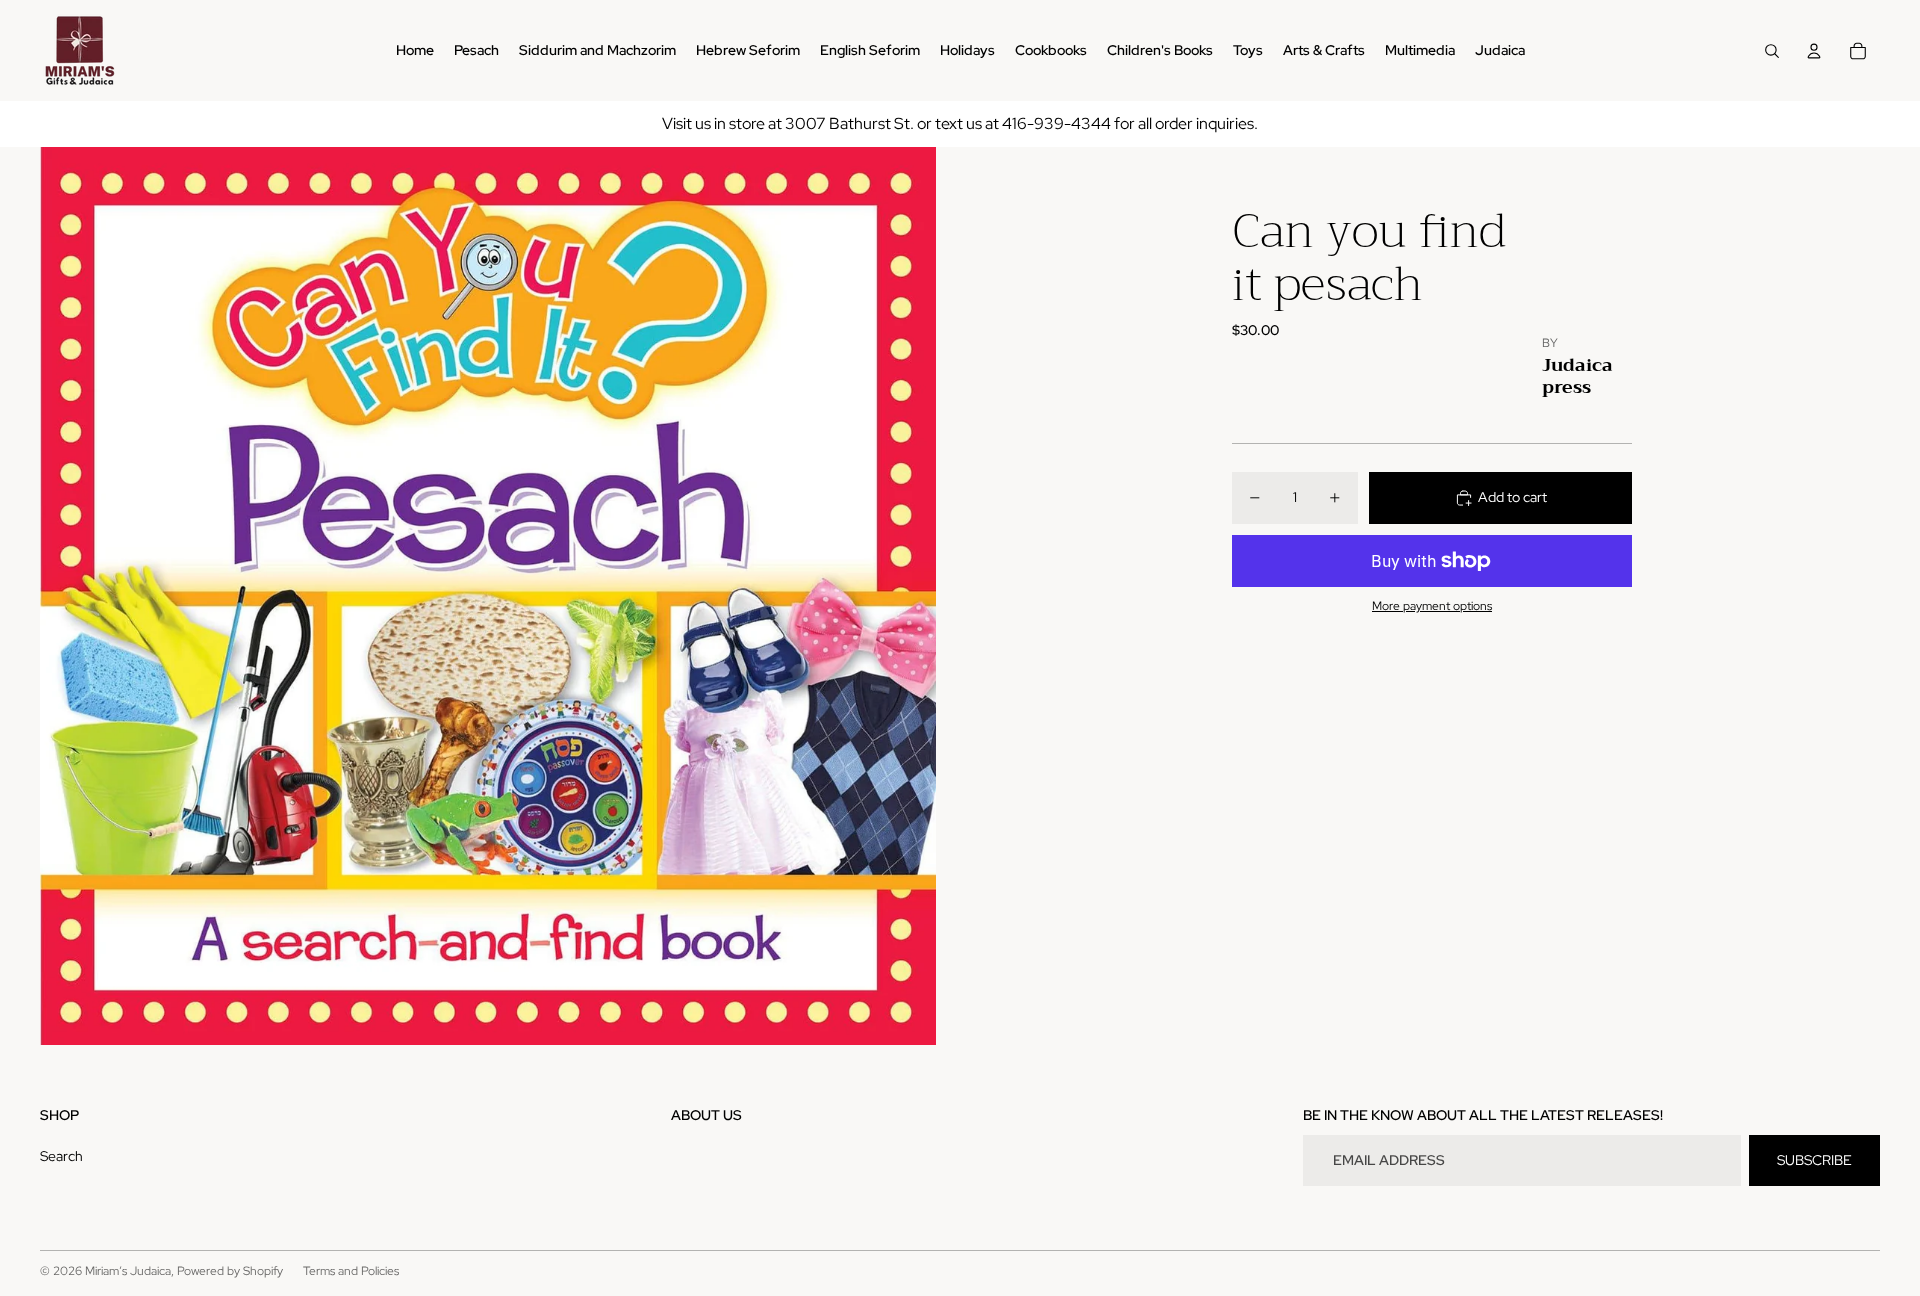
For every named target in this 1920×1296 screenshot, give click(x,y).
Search (61, 1156)
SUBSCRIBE (1814, 1160)
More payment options (1432, 607)
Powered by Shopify (230, 1271)
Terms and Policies (351, 1271)
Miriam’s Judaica (128, 1271)
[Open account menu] (1814, 51)
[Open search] (1772, 51)
